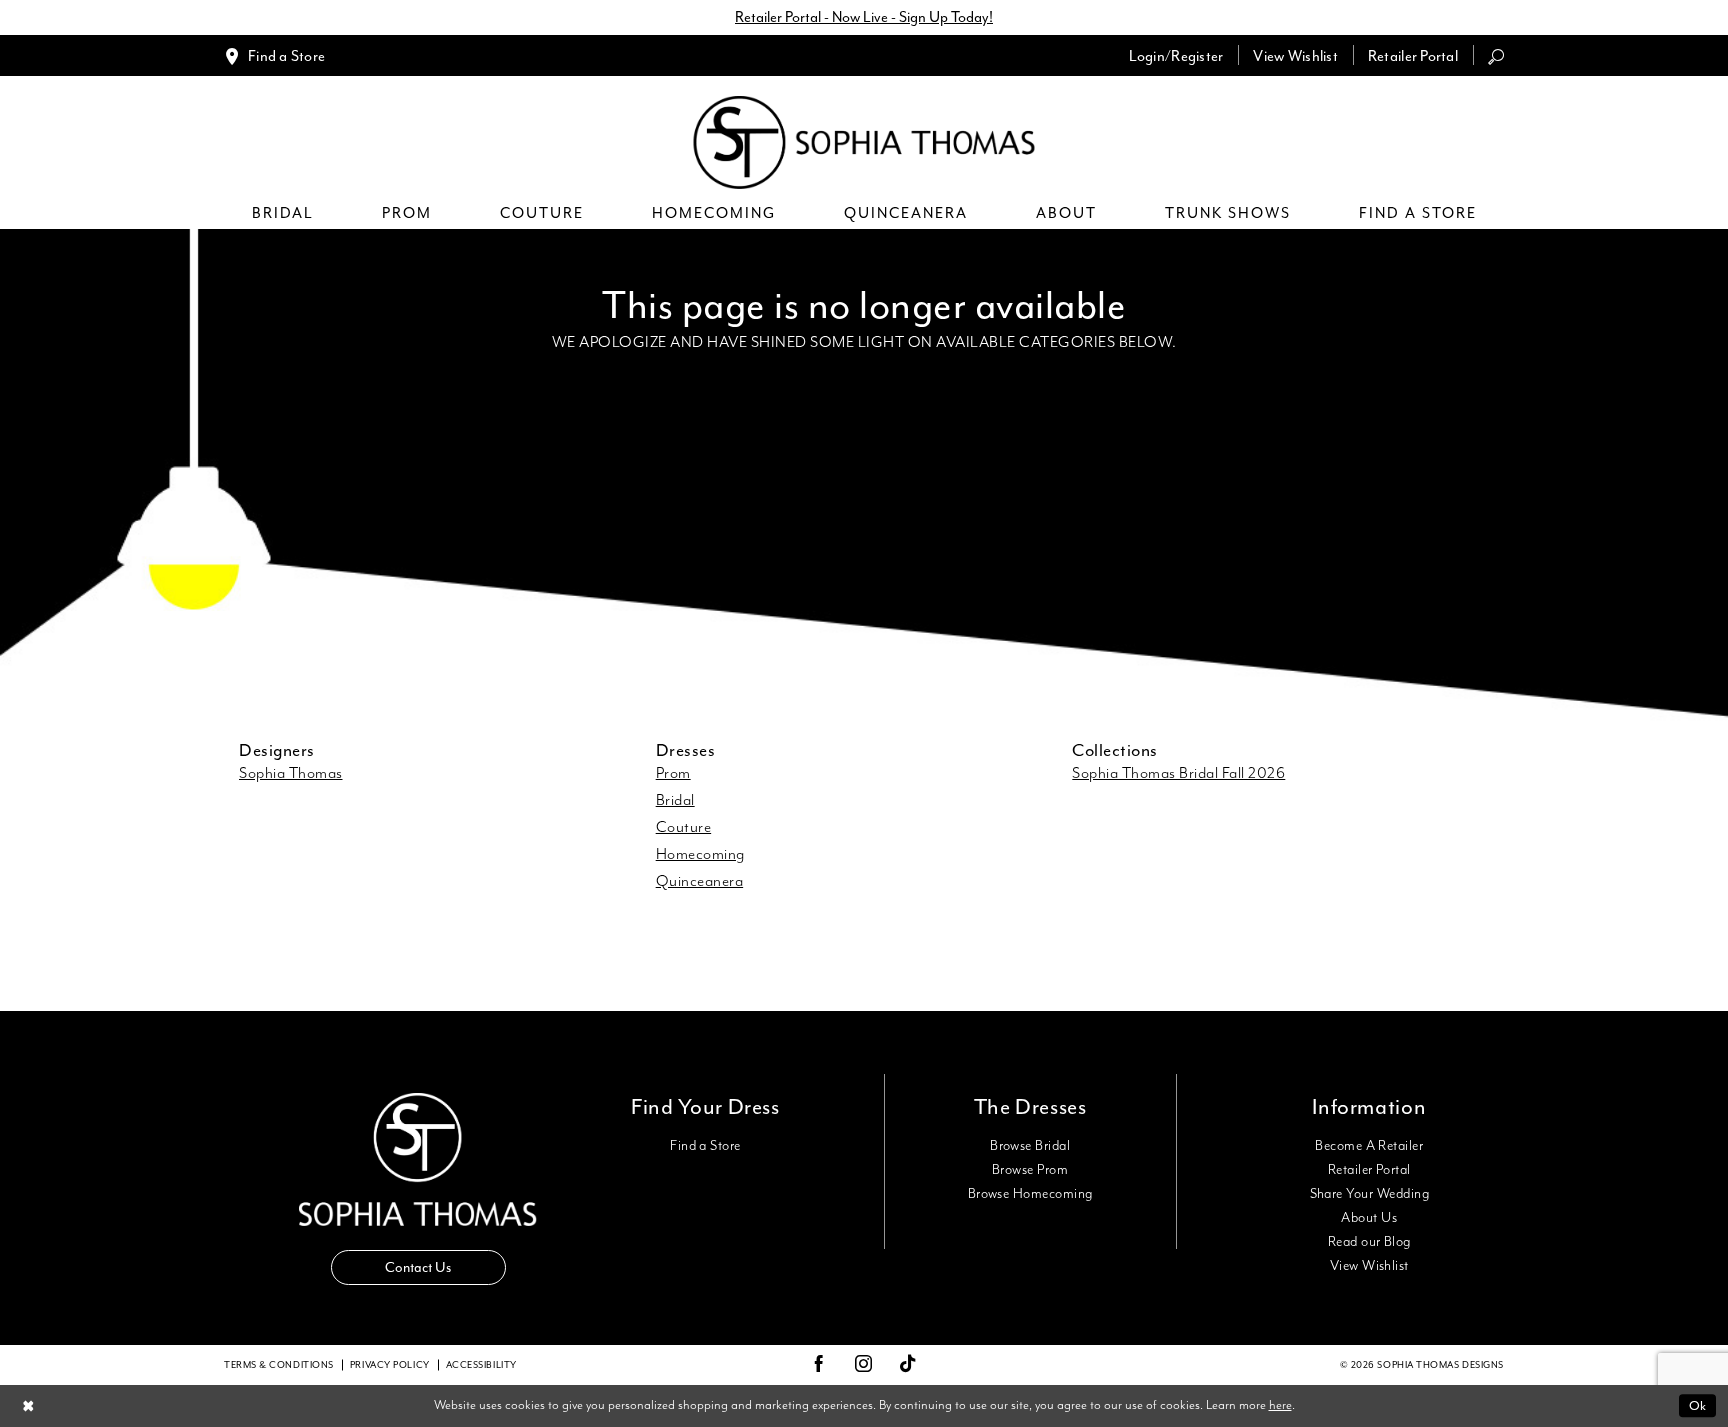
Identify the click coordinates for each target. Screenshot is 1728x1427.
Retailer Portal (1369, 1170)
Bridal (675, 801)
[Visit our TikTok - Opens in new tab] (908, 1364)
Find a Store (705, 1146)
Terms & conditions (279, 1365)
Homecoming (700, 855)
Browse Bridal (1030, 1146)
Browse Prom (1030, 1170)
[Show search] (1496, 55)
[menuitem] (274, 55)
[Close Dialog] (28, 1405)
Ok (1697, 1405)
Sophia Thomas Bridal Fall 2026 (1178, 774)
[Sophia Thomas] (864, 142)
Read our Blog (1369, 1242)
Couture (684, 828)
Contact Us (418, 1267)
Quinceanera (700, 882)
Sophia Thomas (291, 774)
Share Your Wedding (1369, 1194)
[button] (1176, 55)
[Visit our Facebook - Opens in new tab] (819, 1365)
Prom (673, 774)
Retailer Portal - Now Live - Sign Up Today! (864, 17)
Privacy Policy (390, 1365)
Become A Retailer (1369, 1146)
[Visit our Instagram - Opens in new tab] (864, 1365)
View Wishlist (1369, 1266)
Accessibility (481, 1365)
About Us (1369, 1218)
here (1280, 1405)
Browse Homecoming (1030, 1194)
